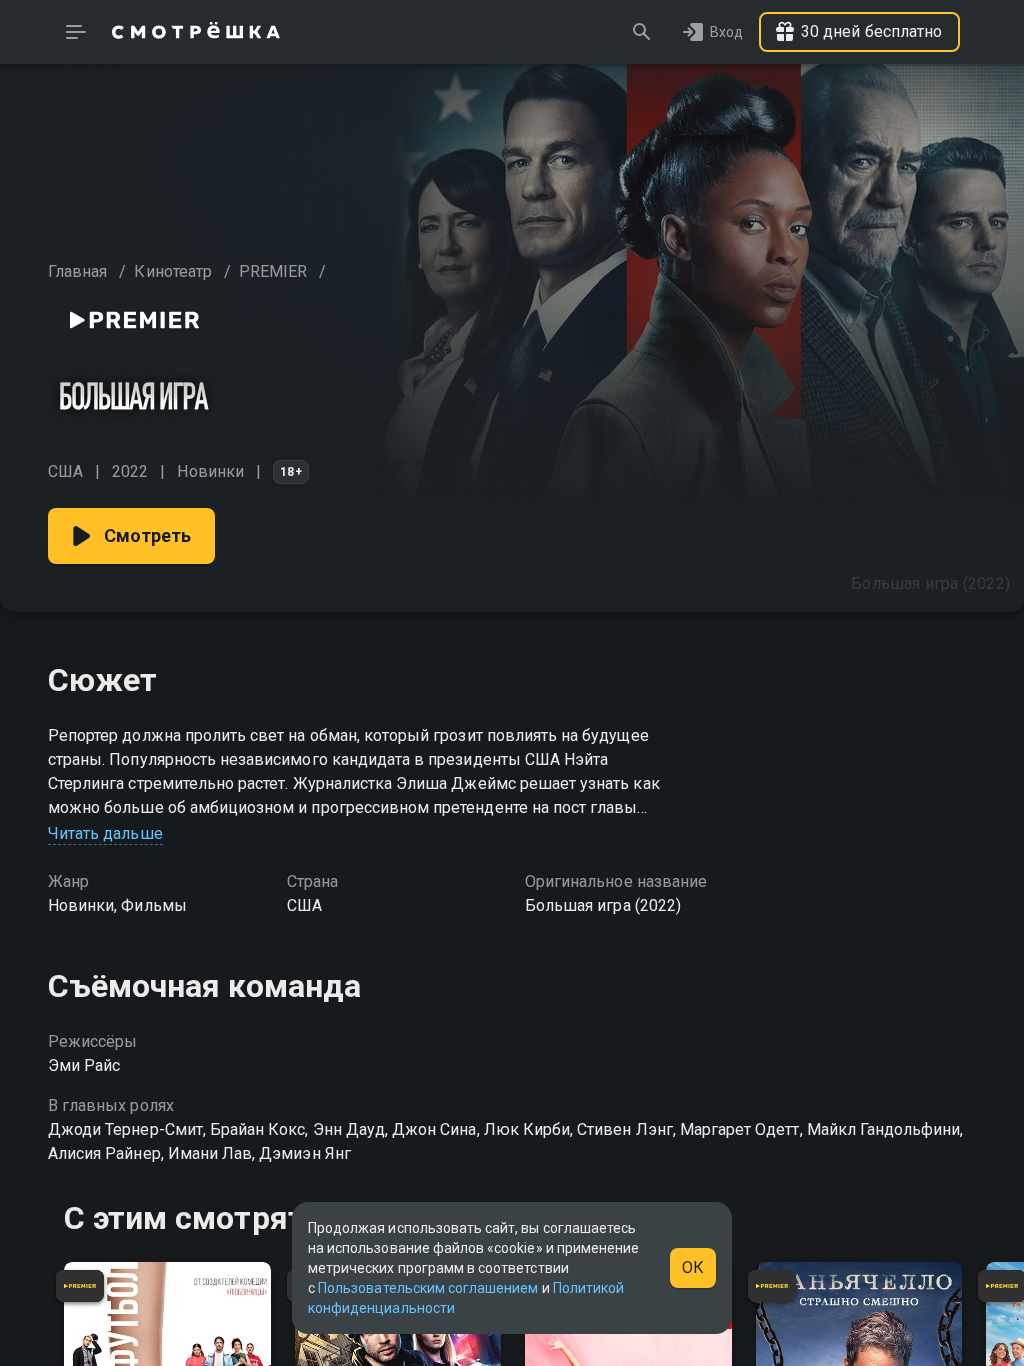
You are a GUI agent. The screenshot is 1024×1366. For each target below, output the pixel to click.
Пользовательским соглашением (428, 1288)
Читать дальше (105, 833)
